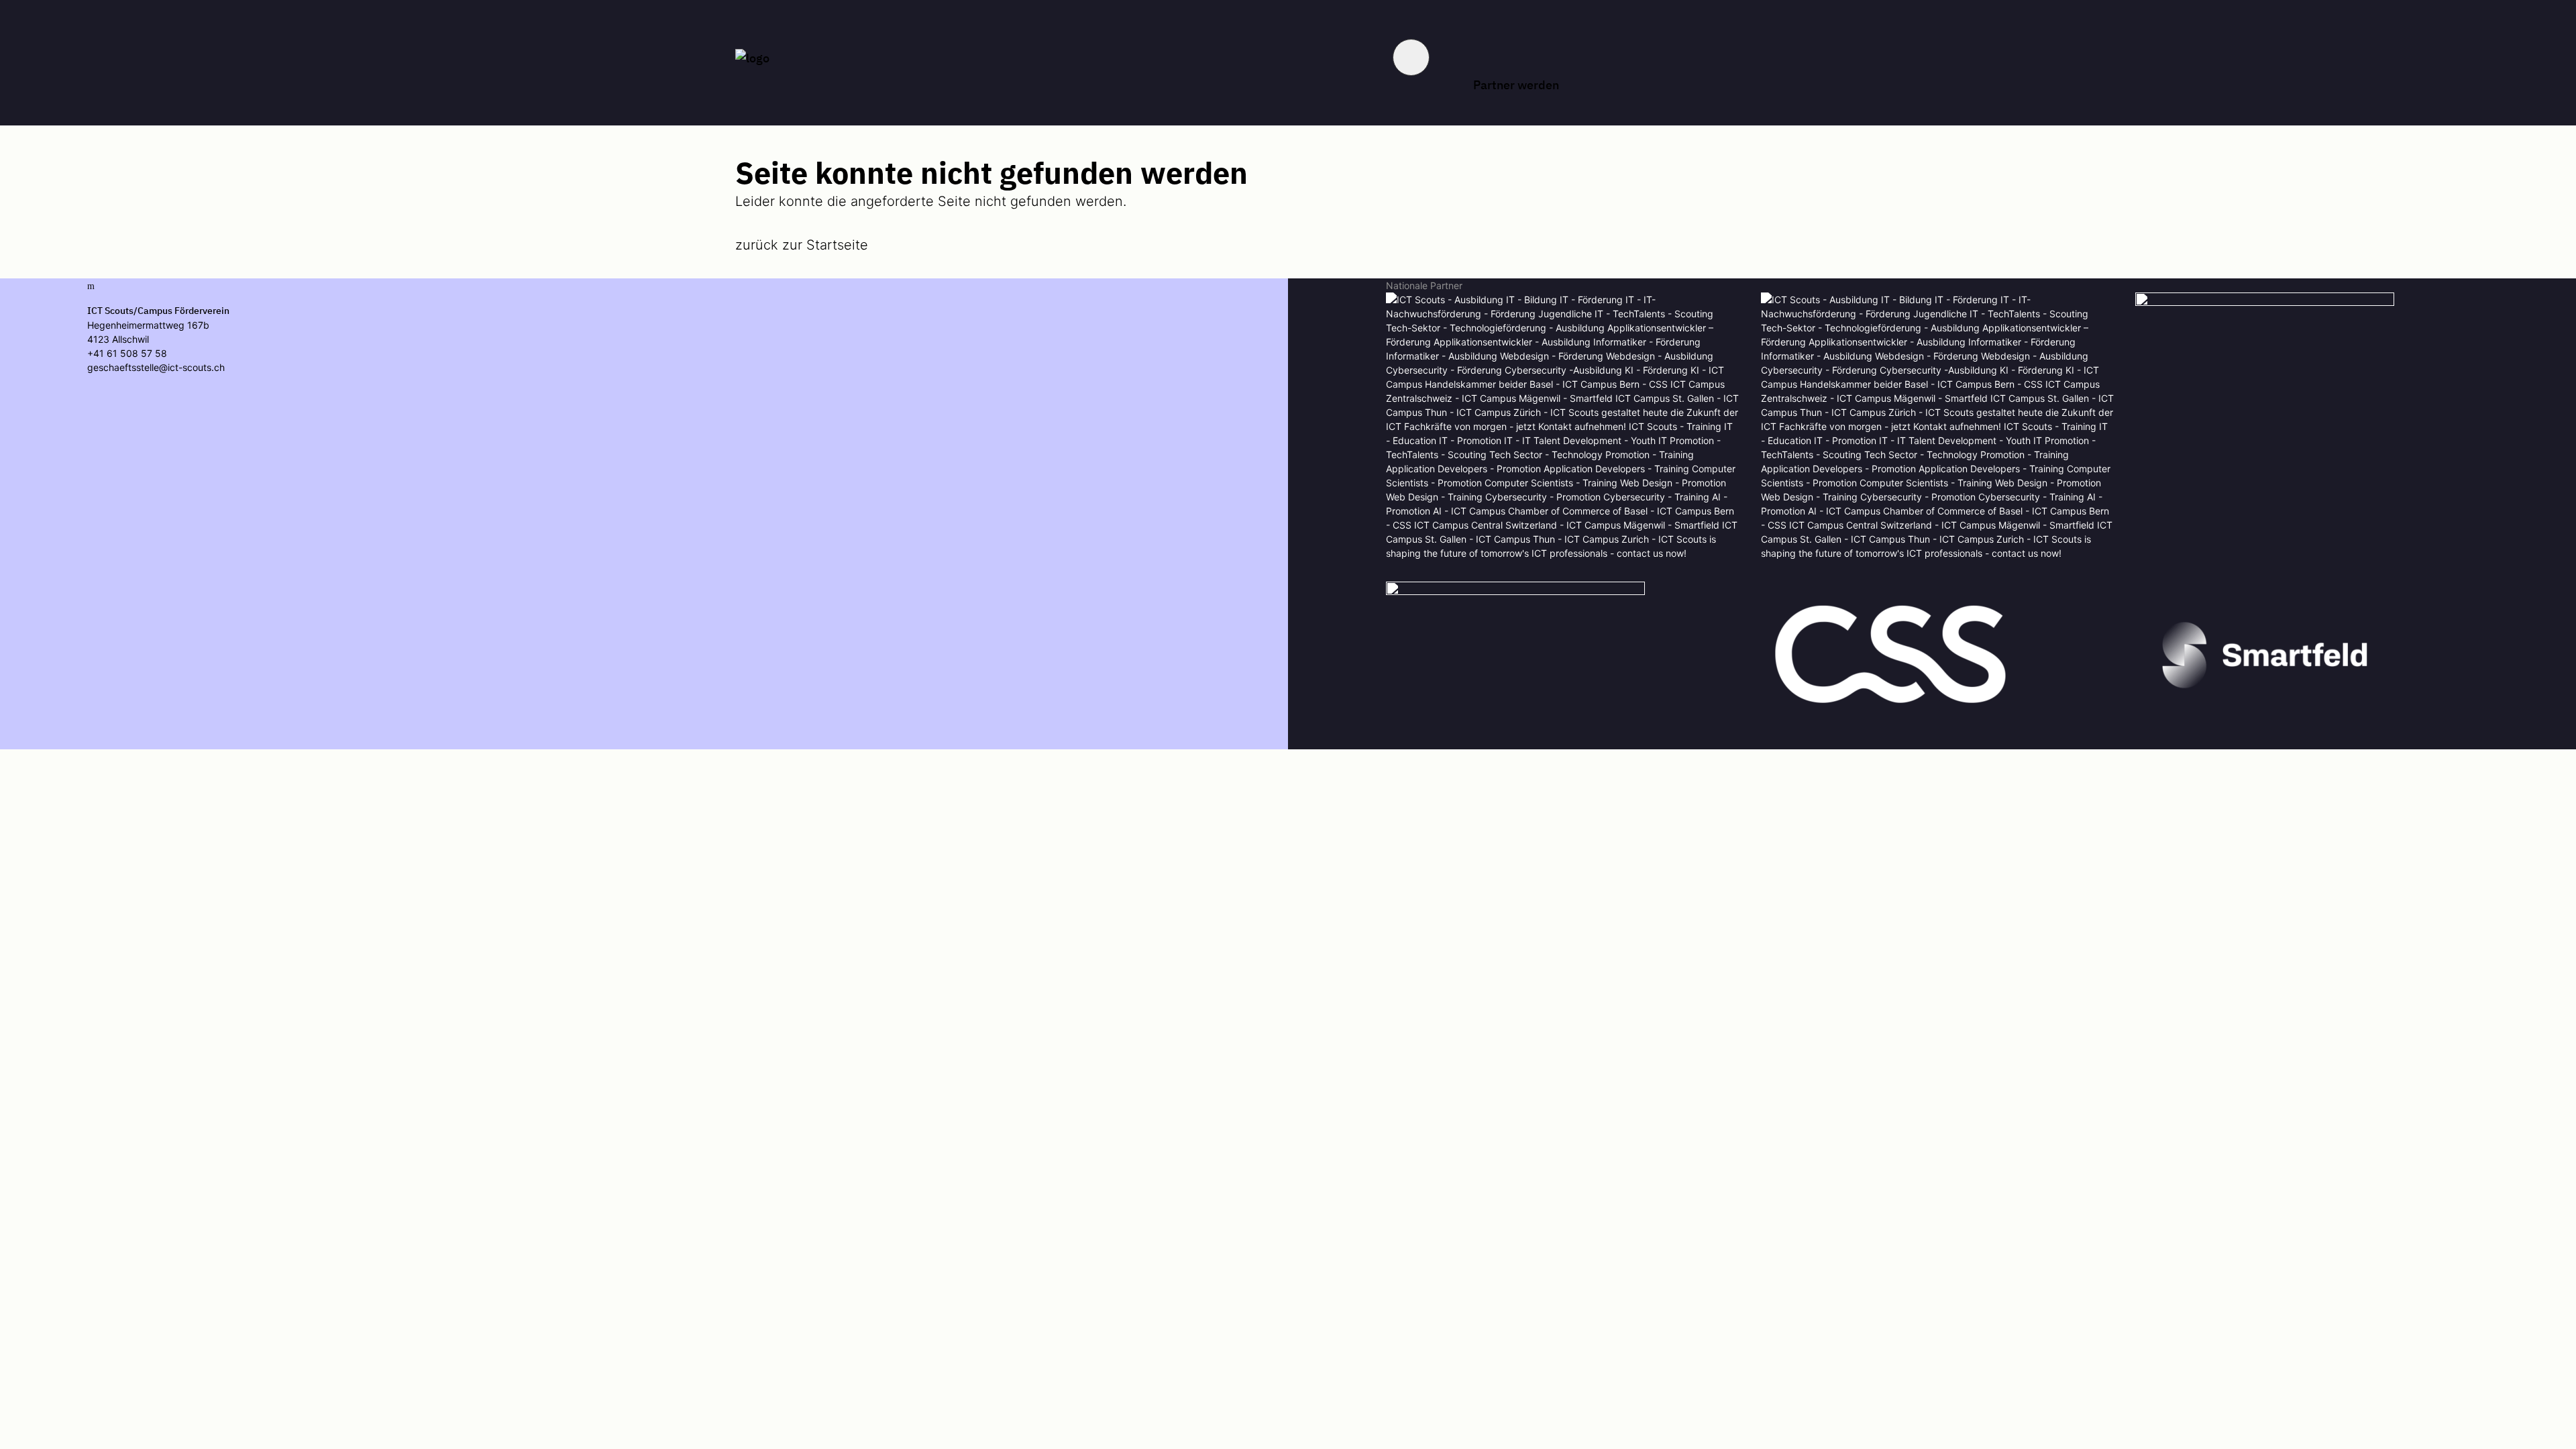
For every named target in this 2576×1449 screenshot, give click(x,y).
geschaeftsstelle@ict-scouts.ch (156, 367)
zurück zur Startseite (802, 245)
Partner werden (1516, 85)
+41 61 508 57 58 (127, 353)
